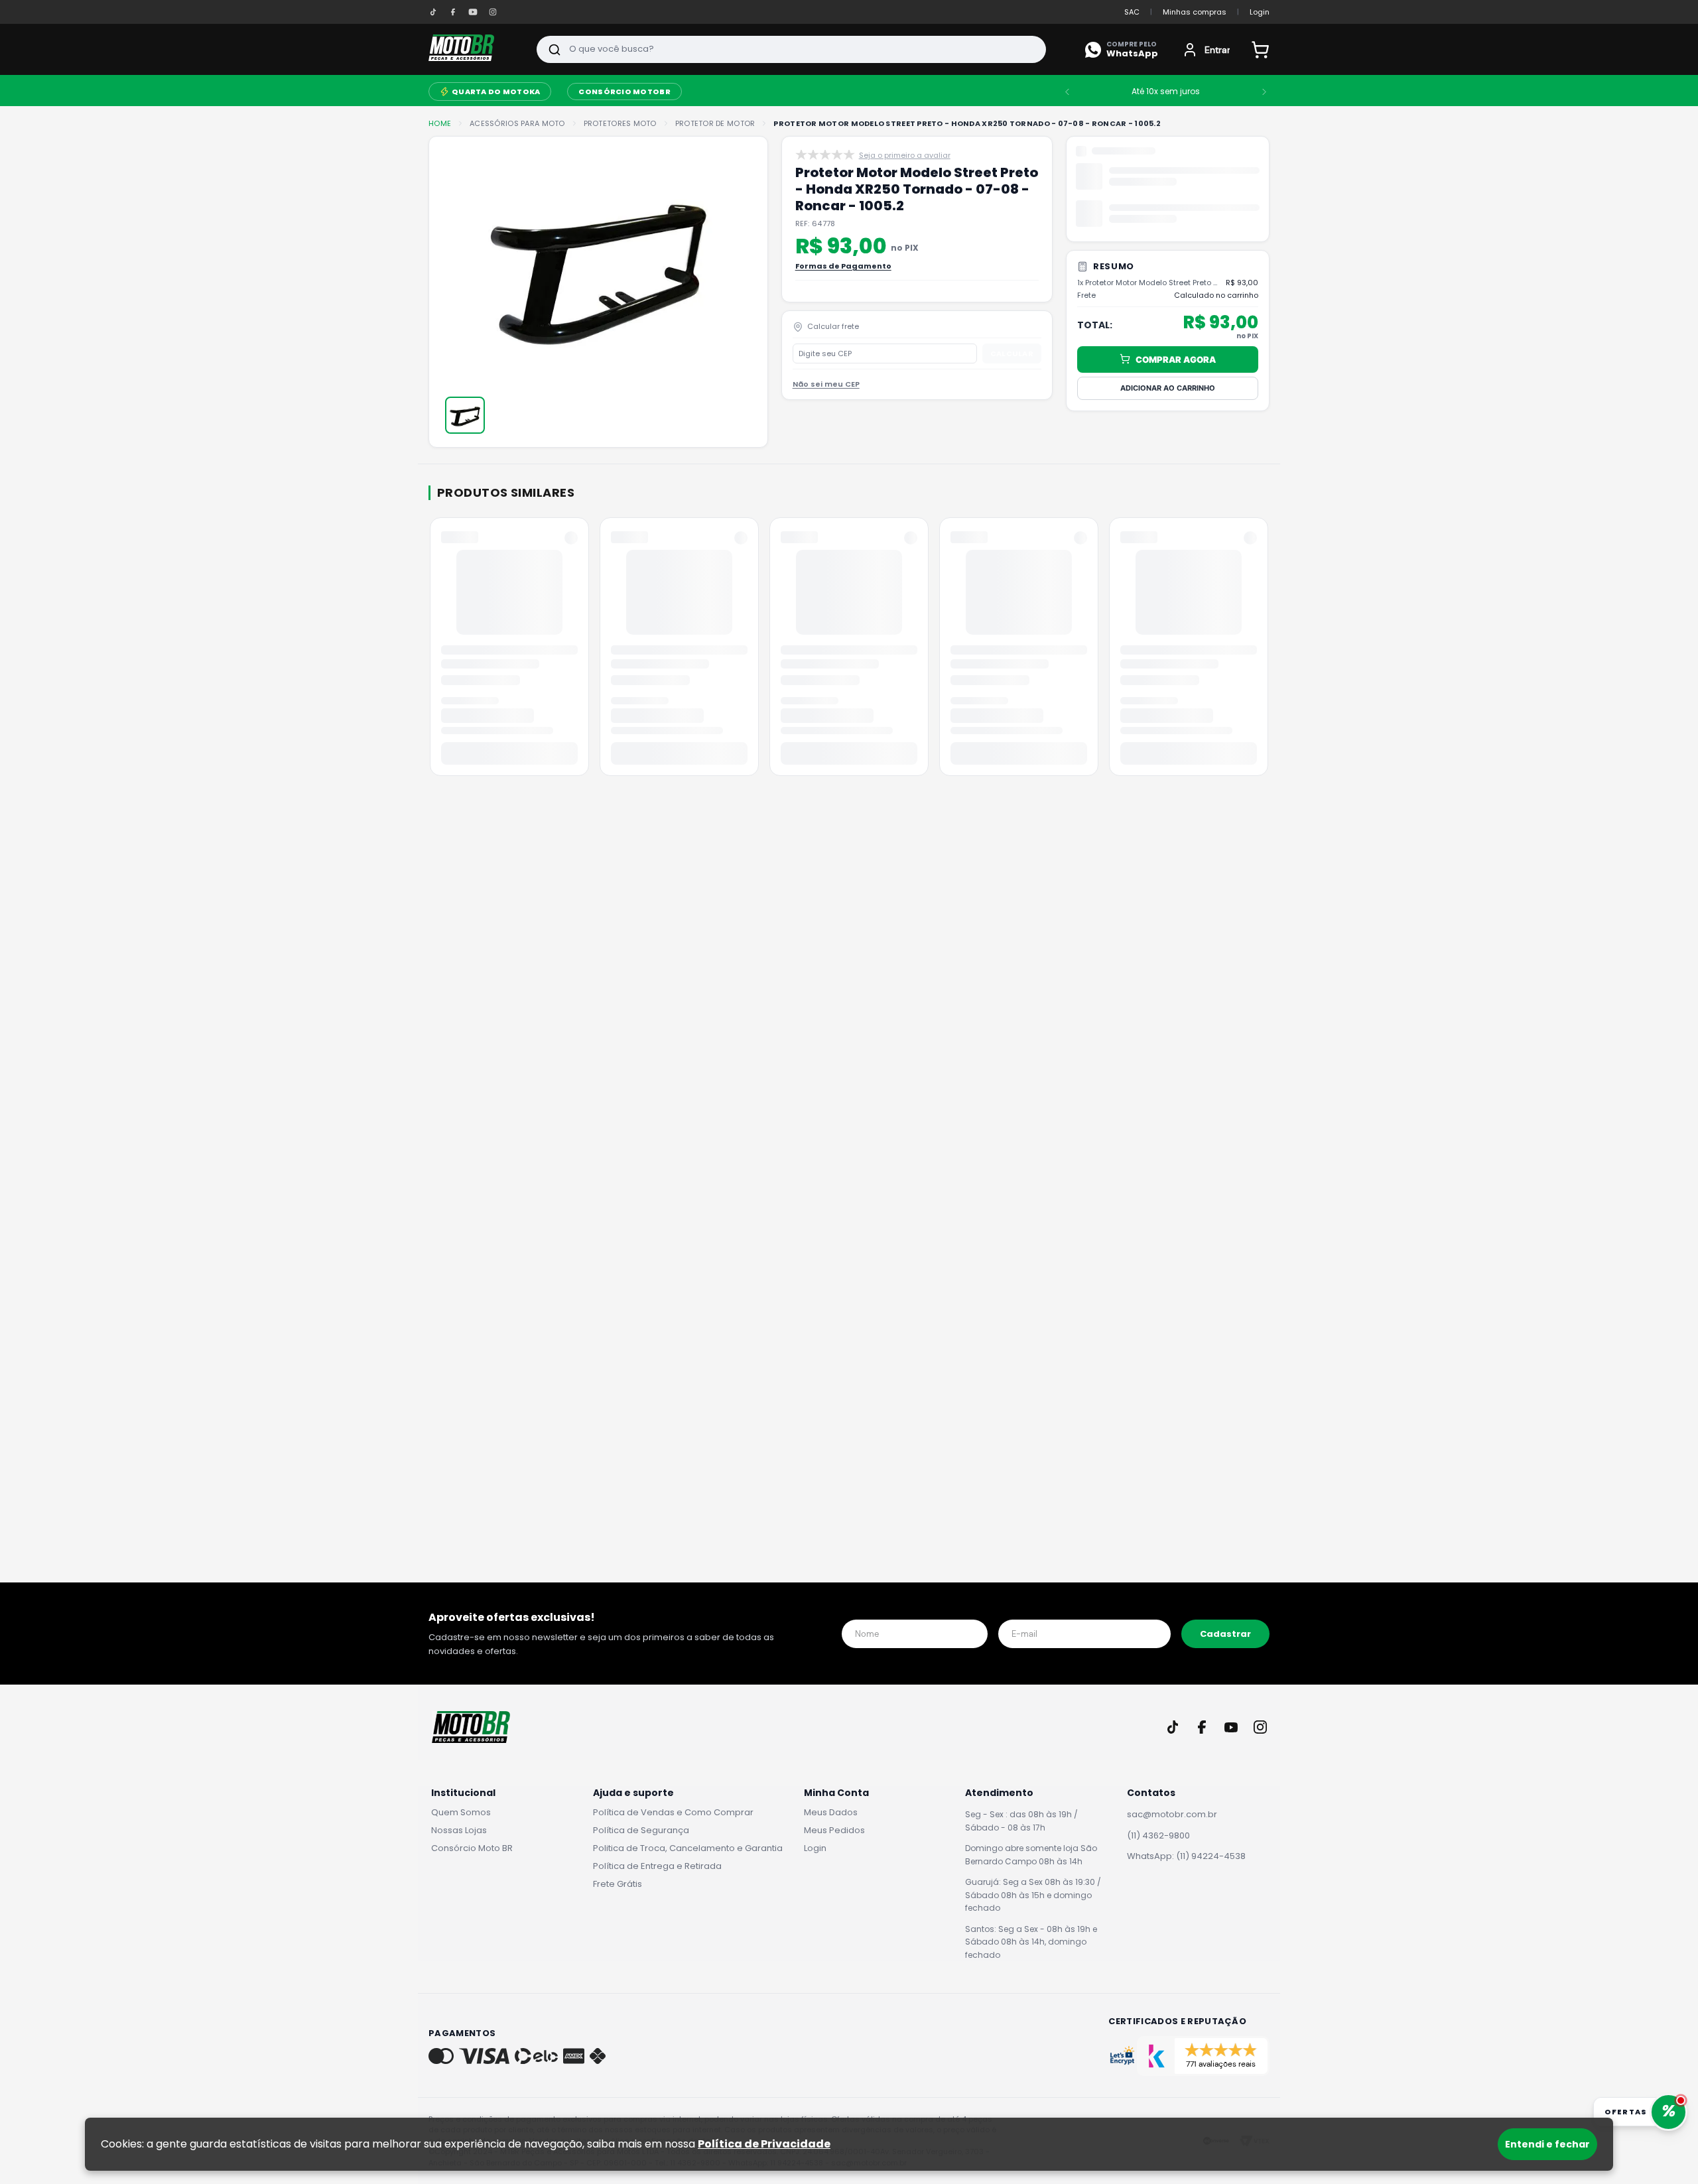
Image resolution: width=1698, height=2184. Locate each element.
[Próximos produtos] (1267, 651)
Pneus (803, 92)
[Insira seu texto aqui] (433, 12)
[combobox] (791, 49)
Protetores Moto (620, 124)
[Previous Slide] (1103, 92)
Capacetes (679, 92)
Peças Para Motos (590, 92)
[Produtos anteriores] (431, 651)
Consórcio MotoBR (1030, 92)
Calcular (1012, 353)
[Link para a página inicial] (440, 124)
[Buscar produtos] (555, 49)
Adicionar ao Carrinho (1168, 273)
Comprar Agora (1176, 245)
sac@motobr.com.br (1172, 1814)
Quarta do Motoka (902, 92)
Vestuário (748, 92)
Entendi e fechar (1547, 2144)
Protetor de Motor (715, 124)
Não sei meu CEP (826, 384)
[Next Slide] (1300, 92)
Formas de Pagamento (843, 266)
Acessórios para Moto (517, 124)
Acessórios (500, 91)
